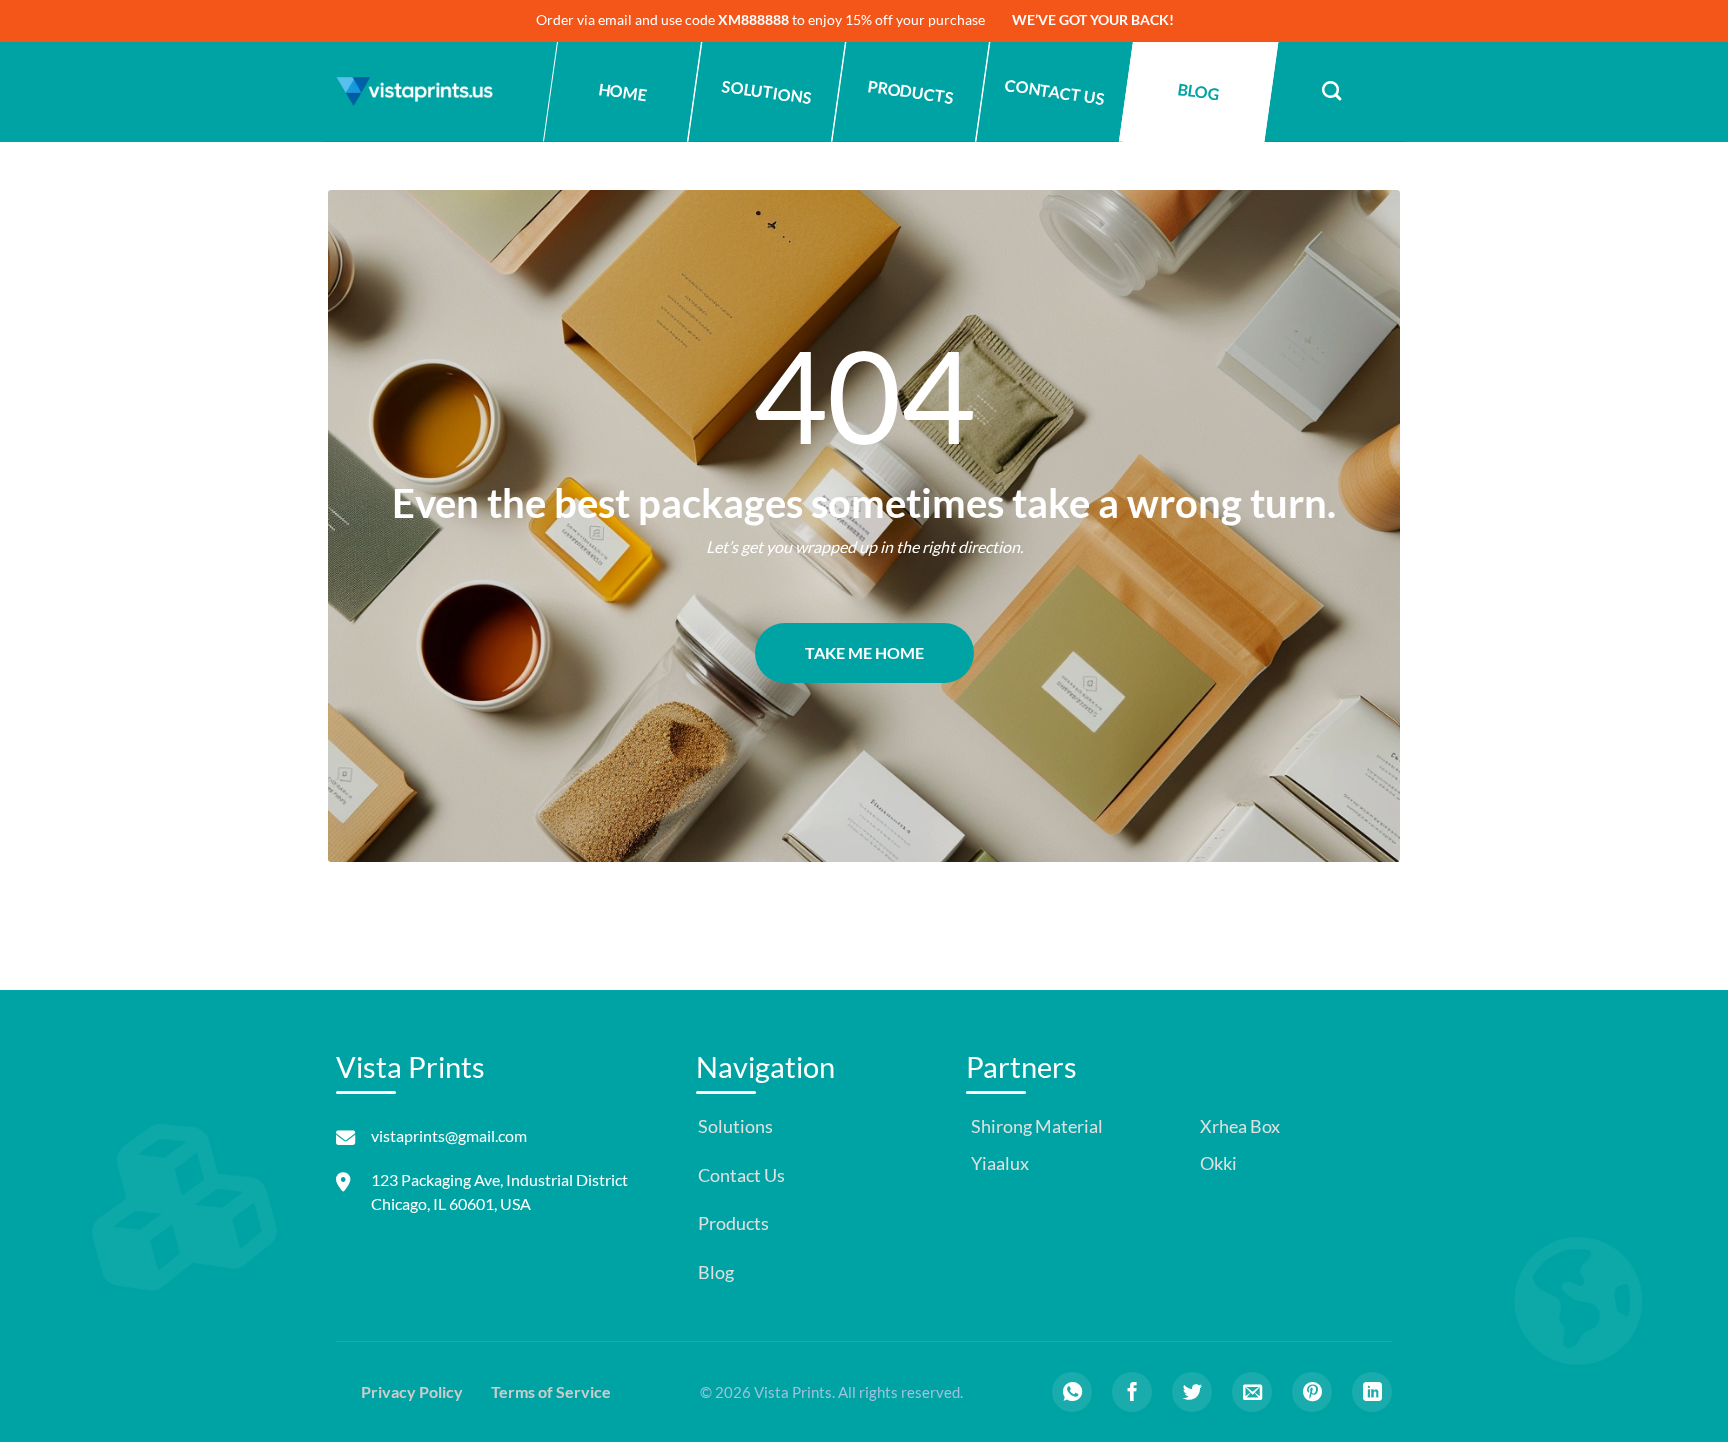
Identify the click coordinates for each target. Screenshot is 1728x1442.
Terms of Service (551, 1391)
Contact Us (1054, 91)
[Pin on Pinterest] (1312, 1392)
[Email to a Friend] (1252, 1392)
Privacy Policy (412, 1391)
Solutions (766, 91)
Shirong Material (1035, 1126)
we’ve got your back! (1093, 19)
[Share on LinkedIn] (1372, 1392)
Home (622, 92)
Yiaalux (998, 1163)
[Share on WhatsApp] (1072, 1392)
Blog (1198, 91)
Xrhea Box (1238, 1126)
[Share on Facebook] (1132, 1392)
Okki (1217, 1163)
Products (910, 91)
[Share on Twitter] (1192, 1392)
